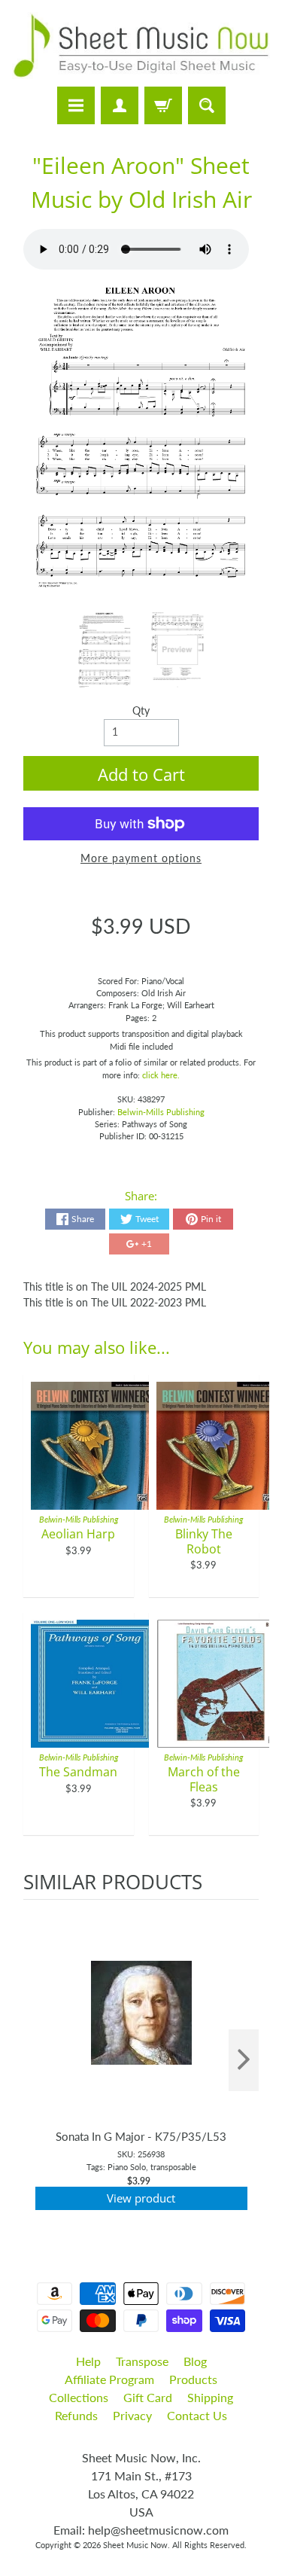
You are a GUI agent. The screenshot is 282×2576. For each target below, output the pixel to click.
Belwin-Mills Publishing (161, 1112)
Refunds (76, 2415)
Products (193, 2379)
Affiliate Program (109, 2379)
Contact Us (197, 2415)
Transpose (142, 2361)
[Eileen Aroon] (105, 650)
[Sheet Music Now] (141, 46)
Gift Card (148, 2397)
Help (88, 2361)
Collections (79, 2397)
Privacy (132, 2415)
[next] (244, 2061)
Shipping (210, 2397)
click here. (161, 1075)
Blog (195, 2361)
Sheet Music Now (135, 2545)
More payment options (141, 858)
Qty (141, 711)
